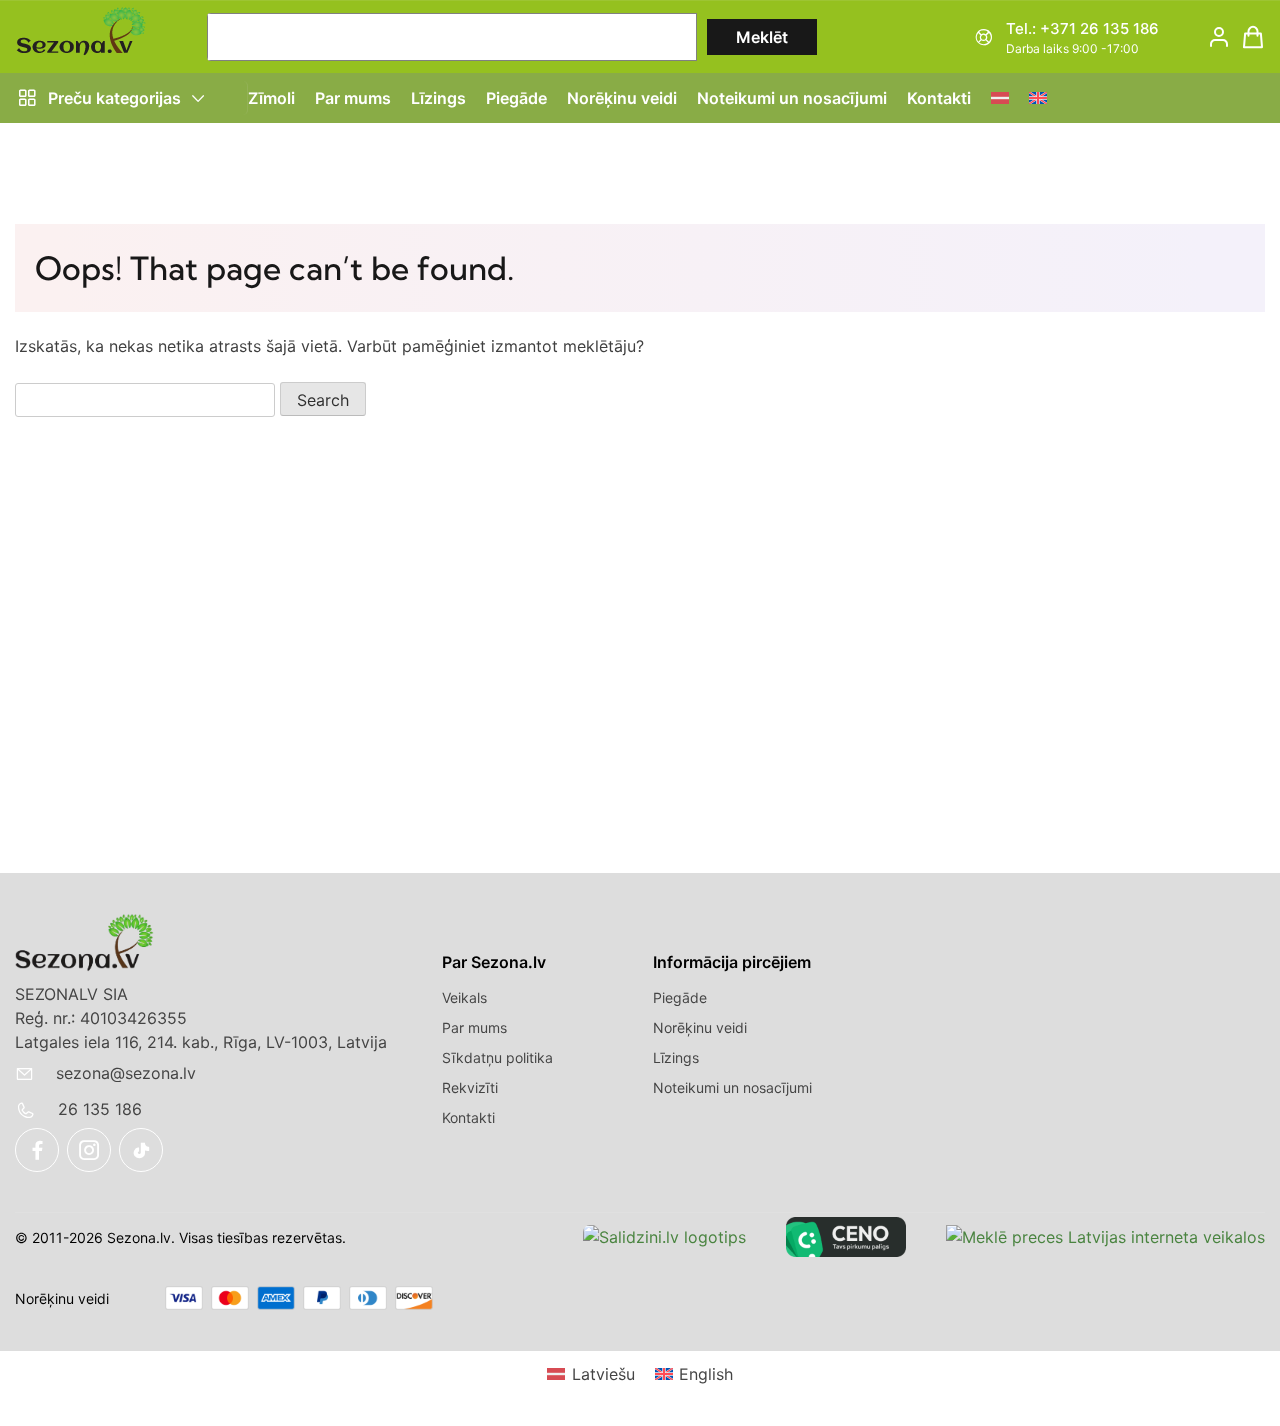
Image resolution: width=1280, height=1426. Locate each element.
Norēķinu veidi (622, 98)
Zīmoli (271, 98)
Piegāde (516, 98)
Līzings (438, 98)
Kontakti (939, 98)
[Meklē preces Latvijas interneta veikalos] (1105, 1237)
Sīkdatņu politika (497, 1057)
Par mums (353, 98)
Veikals (464, 997)
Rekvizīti (470, 1087)
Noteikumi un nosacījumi (792, 98)
